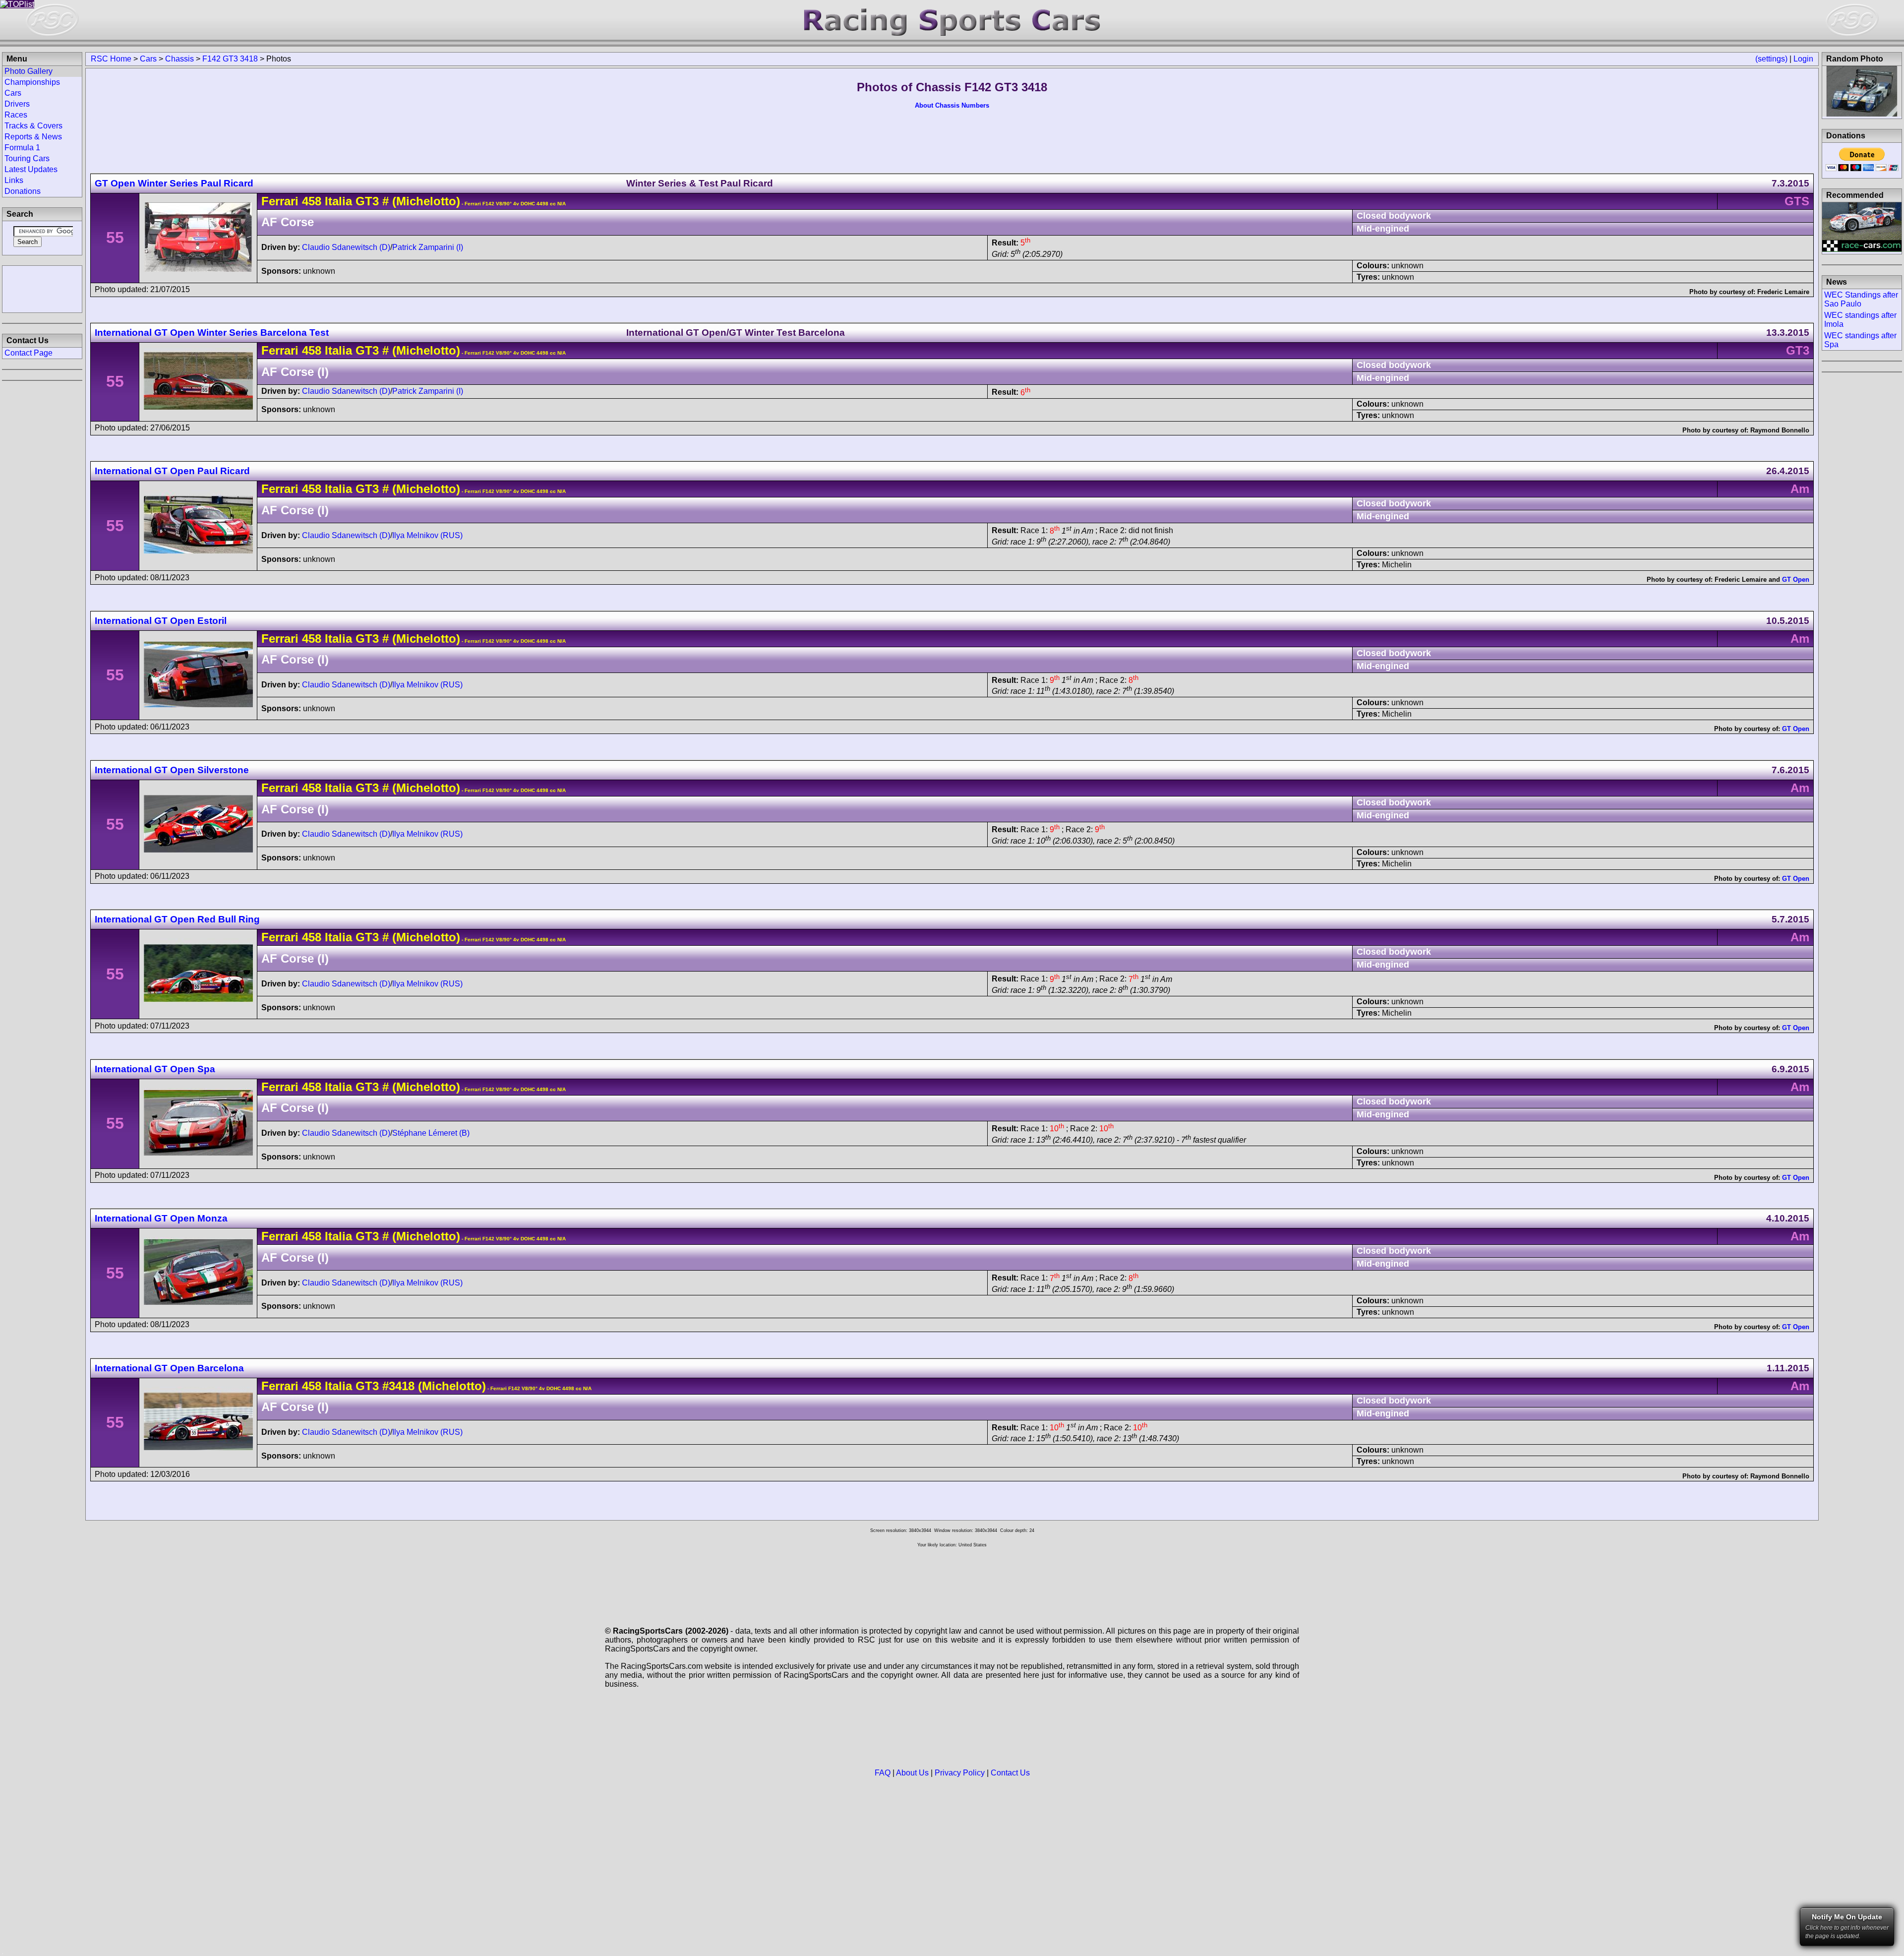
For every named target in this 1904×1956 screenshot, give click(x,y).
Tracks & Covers (33, 126)
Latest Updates (31, 169)
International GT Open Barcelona (169, 1368)
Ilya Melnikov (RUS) (427, 535)
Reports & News (33, 137)
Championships (32, 82)
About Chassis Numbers (952, 105)
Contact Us (1010, 1773)
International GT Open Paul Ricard (172, 471)
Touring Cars (27, 158)
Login (1803, 59)
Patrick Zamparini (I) (428, 247)
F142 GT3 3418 (230, 59)
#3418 (398, 1386)
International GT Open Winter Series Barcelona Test (212, 333)
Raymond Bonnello (1780, 430)
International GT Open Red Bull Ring (177, 919)
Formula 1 (22, 148)
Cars (148, 59)
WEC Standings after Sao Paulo (1861, 299)
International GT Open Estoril (161, 621)
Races (16, 115)
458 (312, 201)
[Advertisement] (42, 288)
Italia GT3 (350, 201)
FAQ (883, 1773)
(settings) (1771, 59)
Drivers (17, 104)
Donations (23, 191)
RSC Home (111, 59)
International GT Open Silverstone (172, 770)
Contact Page (29, 353)
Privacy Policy (960, 1773)
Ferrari (280, 201)
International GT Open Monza (161, 1218)
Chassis (179, 59)
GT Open (1796, 580)
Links (14, 180)
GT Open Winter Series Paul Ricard (174, 183)
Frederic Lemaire (1783, 292)
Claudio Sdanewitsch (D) (346, 247)
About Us (912, 1773)
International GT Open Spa (155, 1069)
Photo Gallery (29, 71)
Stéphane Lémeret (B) (431, 1133)
